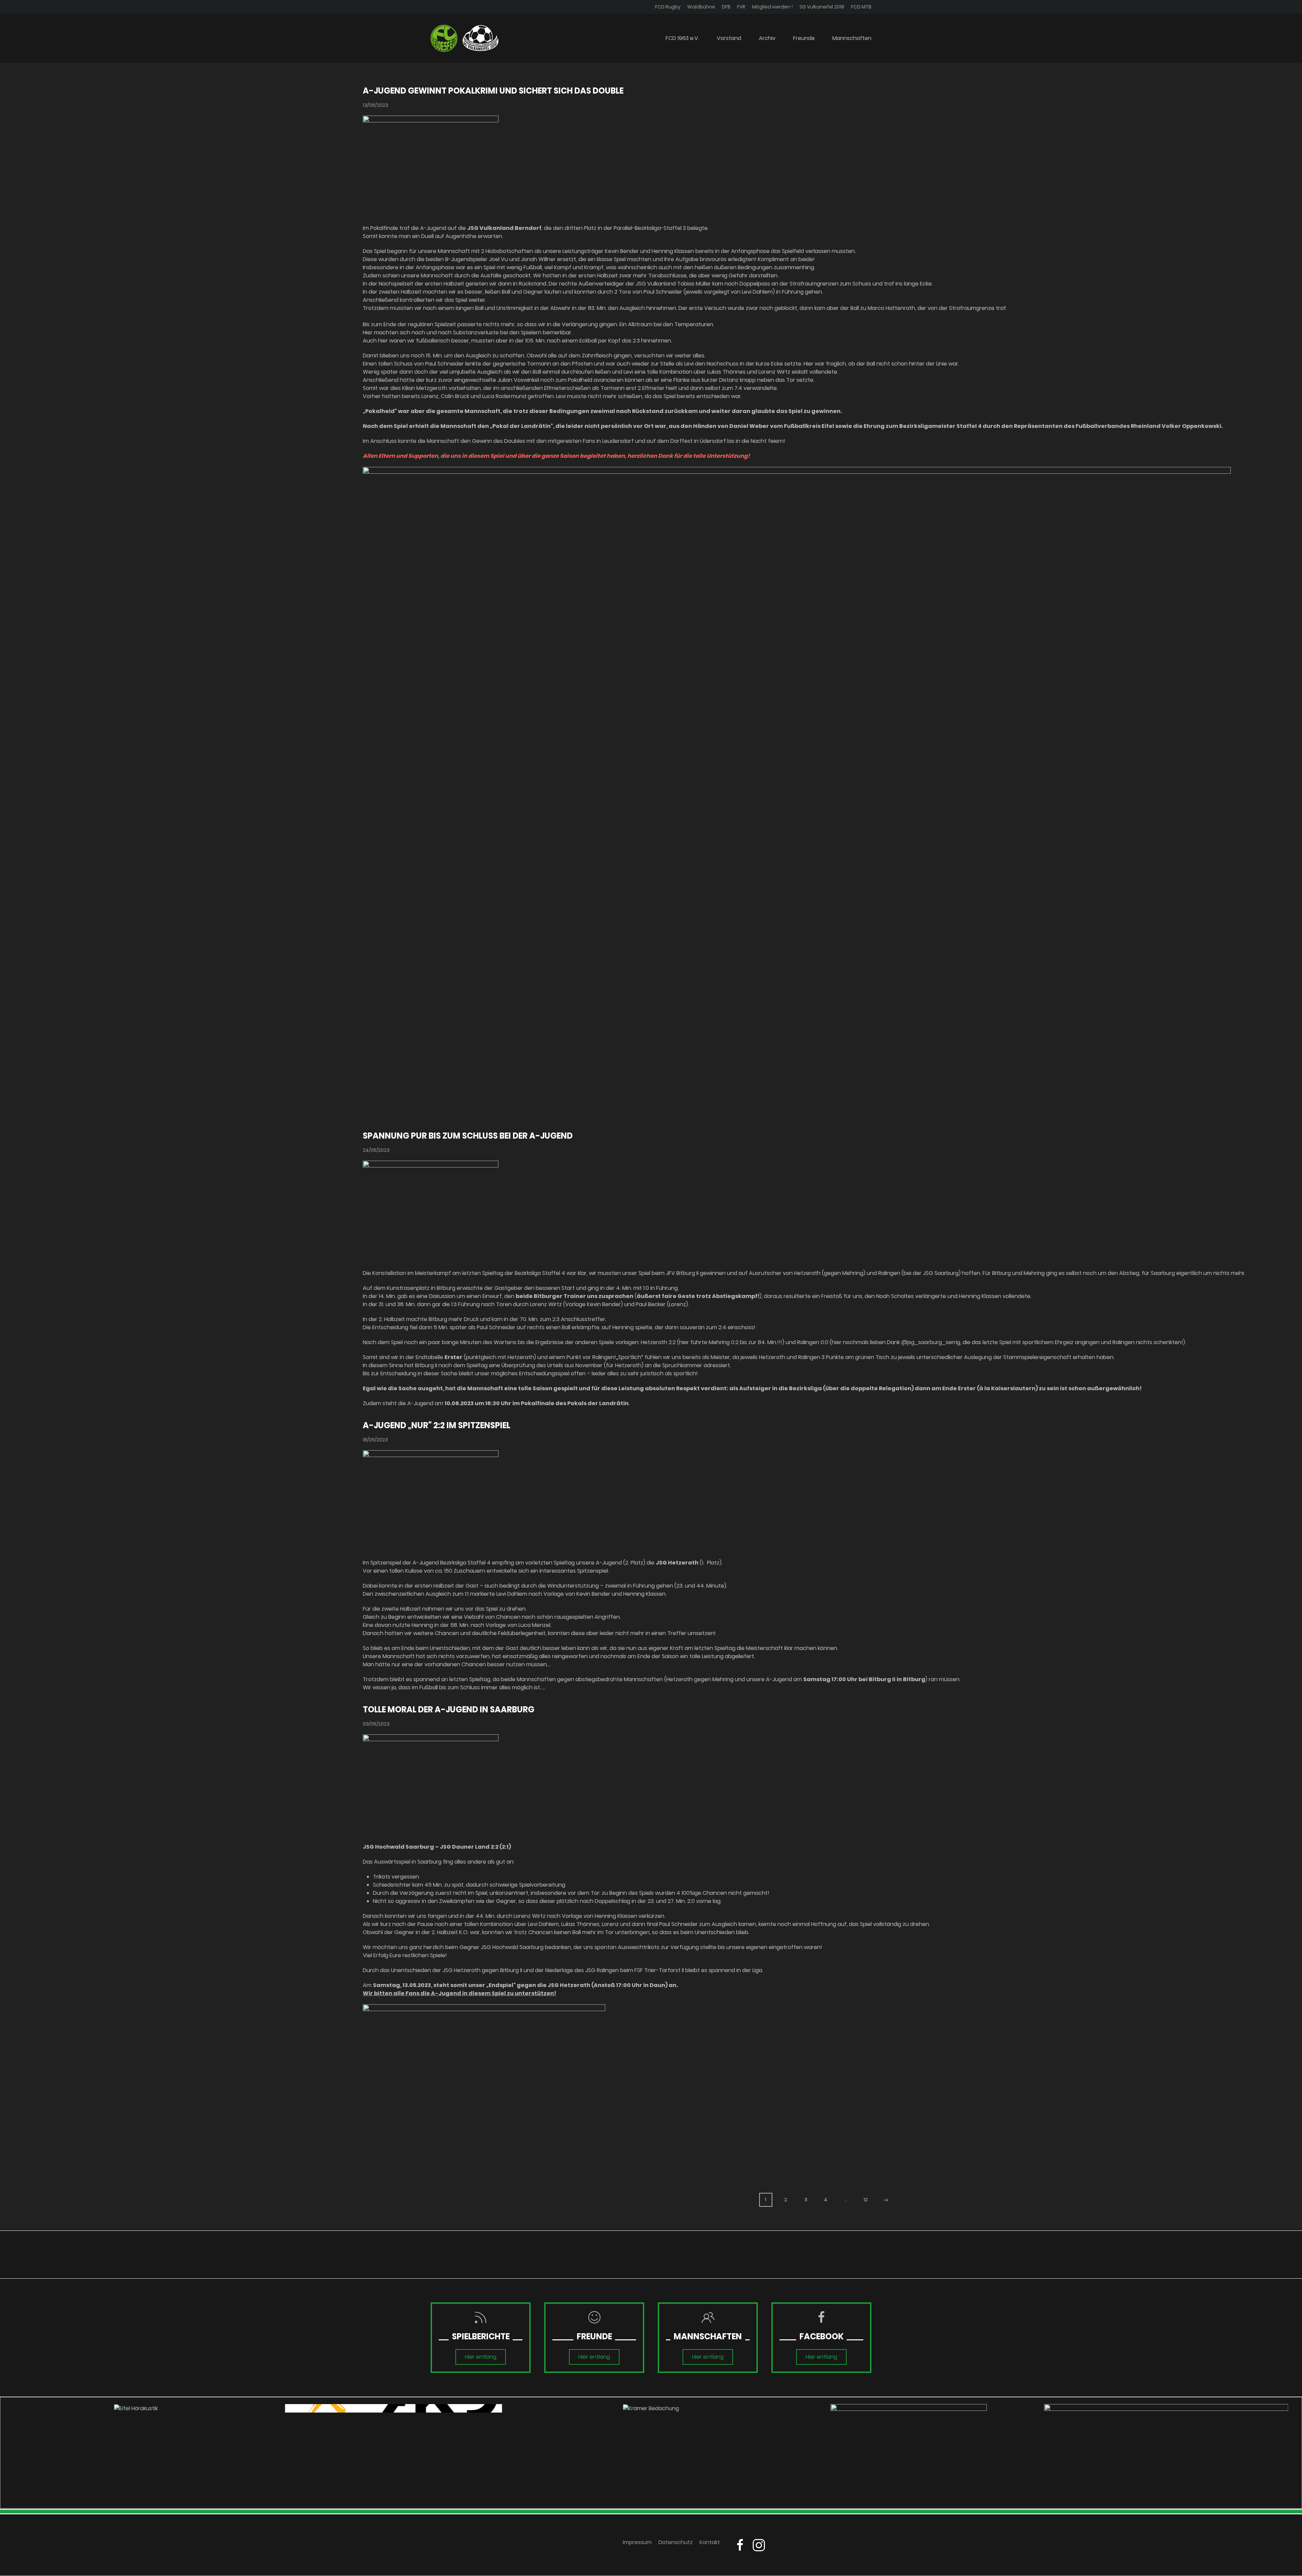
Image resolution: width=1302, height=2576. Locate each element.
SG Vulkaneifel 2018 (822, 7)
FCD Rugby (668, 7)
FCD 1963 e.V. (682, 38)
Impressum (637, 2542)
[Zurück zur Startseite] (465, 38)
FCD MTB (861, 7)
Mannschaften (852, 38)
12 (866, 2200)
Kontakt (710, 2542)
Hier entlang (481, 2357)
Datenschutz (676, 2542)
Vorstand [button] (729, 38)
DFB (726, 7)
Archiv (767, 38)
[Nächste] (886, 2200)
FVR (741, 7)
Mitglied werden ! (772, 7)
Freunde (804, 38)
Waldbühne (701, 7)
